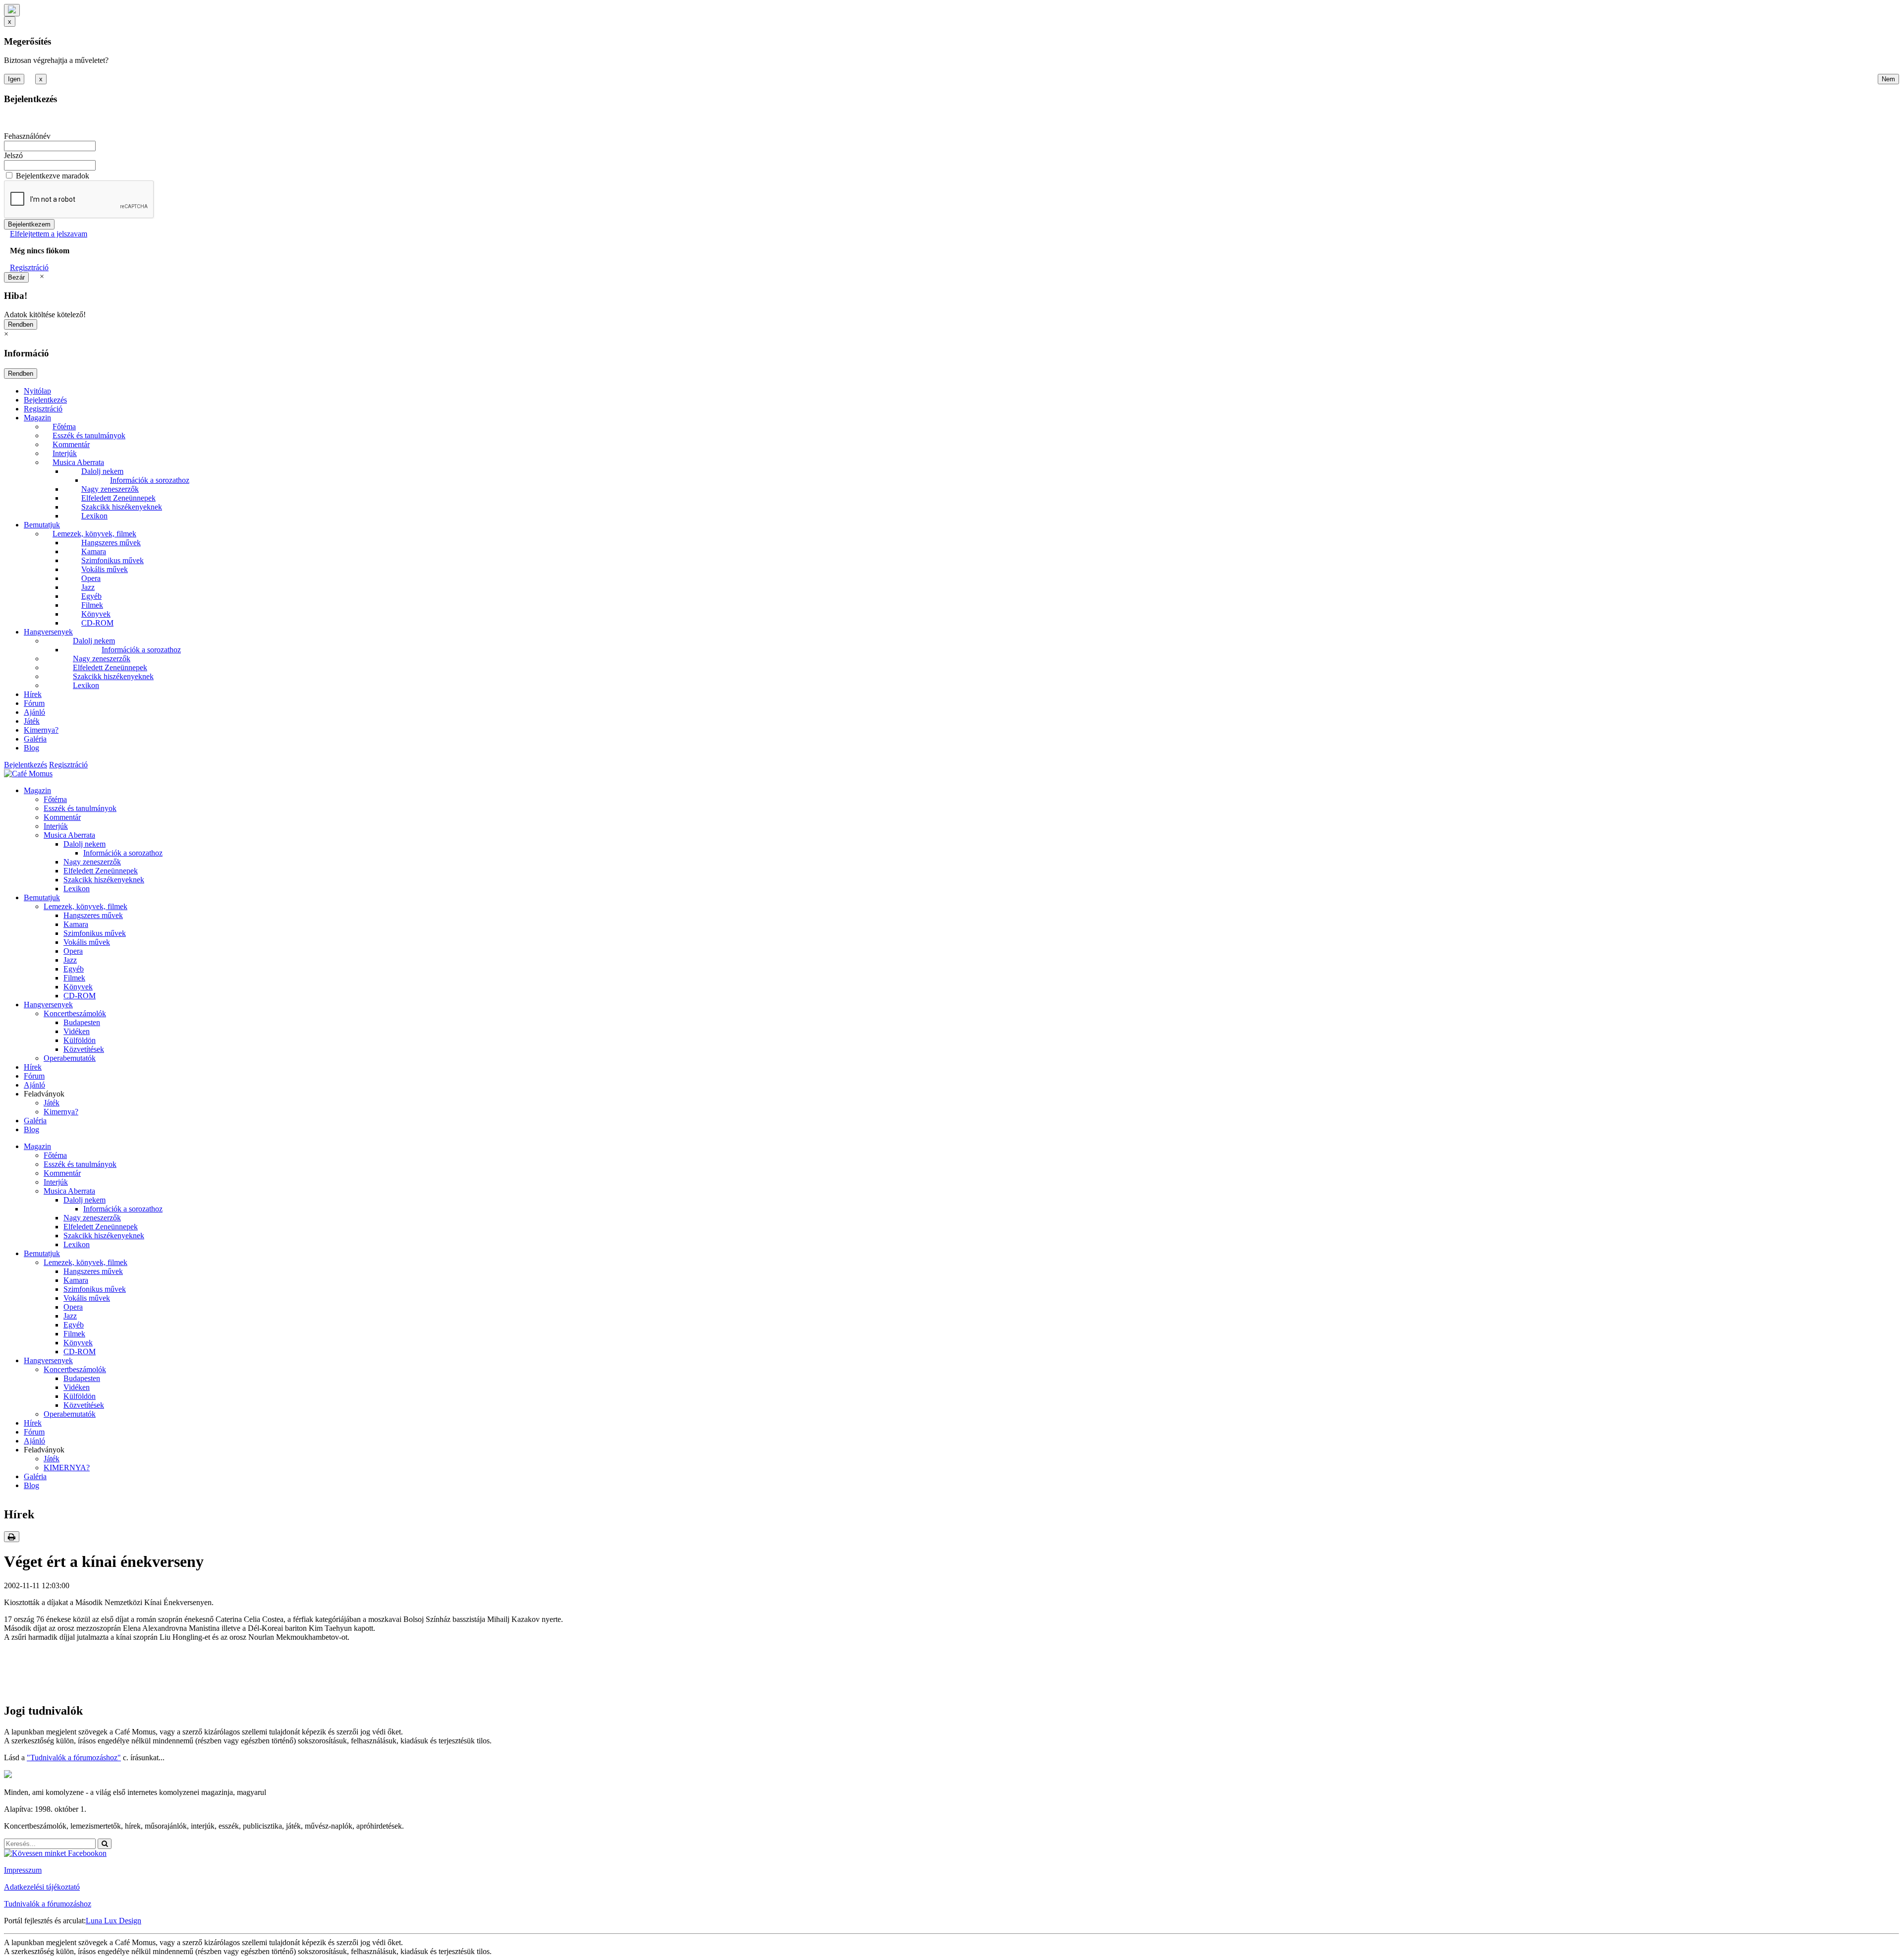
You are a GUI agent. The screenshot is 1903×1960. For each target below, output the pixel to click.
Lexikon (94, 516)
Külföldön (80, 1040)
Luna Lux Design (113, 1921)
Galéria (35, 739)
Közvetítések (84, 1049)
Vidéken (77, 1031)
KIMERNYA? (67, 1468)
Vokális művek (105, 569)
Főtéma (64, 427)
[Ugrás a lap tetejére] (12, 10)
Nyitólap (37, 391)
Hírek (33, 694)
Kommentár (71, 444)
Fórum (34, 703)
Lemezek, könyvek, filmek (94, 534)
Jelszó (13, 155)
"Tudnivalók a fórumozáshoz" (74, 1758)
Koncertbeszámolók (75, 1013)
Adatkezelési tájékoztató (42, 1887)
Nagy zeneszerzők (110, 489)
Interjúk (65, 453)
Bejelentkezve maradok (53, 176)
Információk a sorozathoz (150, 480)
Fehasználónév (27, 136)
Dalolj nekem (102, 471)
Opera (91, 578)
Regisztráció (29, 267)
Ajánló (34, 712)
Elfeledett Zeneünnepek (118, 498)
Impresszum (23, 1870)
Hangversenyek (48, 632)
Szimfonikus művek (112, 560)
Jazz (88, 587)
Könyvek (96, 614)
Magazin (37, 418)
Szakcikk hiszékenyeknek (122, 507)
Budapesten (82, 1022)
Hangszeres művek (111, 543)
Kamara (94, 551)
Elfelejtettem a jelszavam (49, 234)
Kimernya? (41, 730)
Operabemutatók (70, 1058)
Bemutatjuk (42, 525)
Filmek (92, 605)
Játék (32, 721)
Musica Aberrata (78, 462)
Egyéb (91, 596)
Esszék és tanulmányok (89, 435)
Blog (31, 748)
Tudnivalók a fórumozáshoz (48, 1904)
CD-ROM (97, 623)
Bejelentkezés (45, 400)
